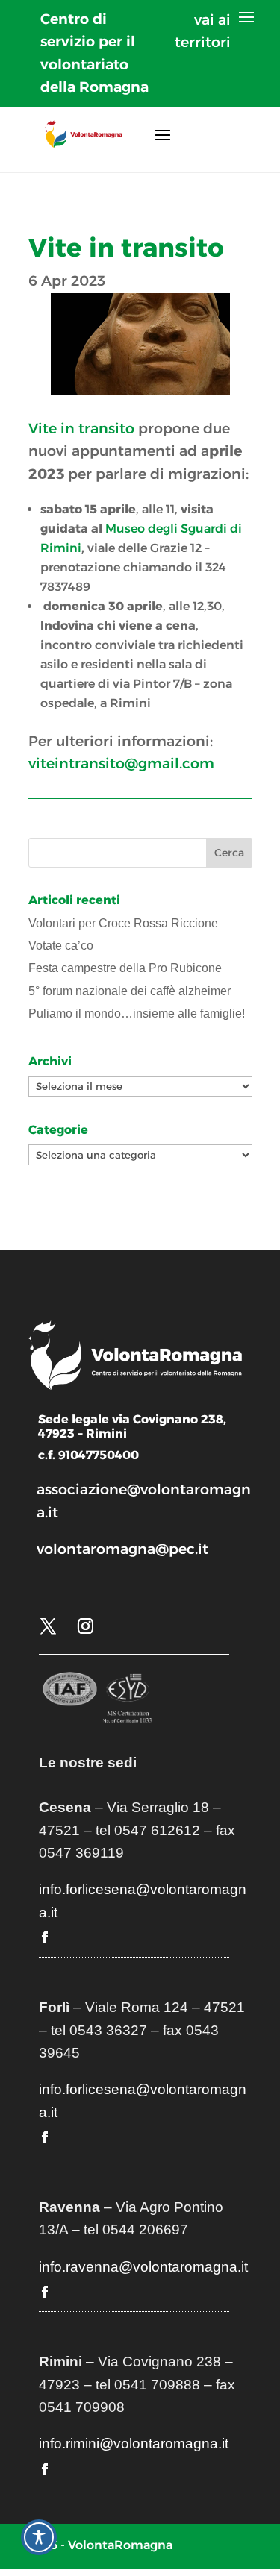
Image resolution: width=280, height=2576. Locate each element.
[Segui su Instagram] (86, 1626)
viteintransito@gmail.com (121, 764)
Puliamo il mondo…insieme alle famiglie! (137, 1013)
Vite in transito (81, 429)
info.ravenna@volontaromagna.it (143, 2267)
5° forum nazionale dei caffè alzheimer (130, 991)
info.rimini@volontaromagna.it (134, 2444)
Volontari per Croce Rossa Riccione (123, 923)
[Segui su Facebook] (45, 1937)
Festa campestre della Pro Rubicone (125, 968)
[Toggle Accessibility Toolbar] (39, 2537)
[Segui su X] (49, 1626)
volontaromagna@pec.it (122, 1549)
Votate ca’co (61, 946)
